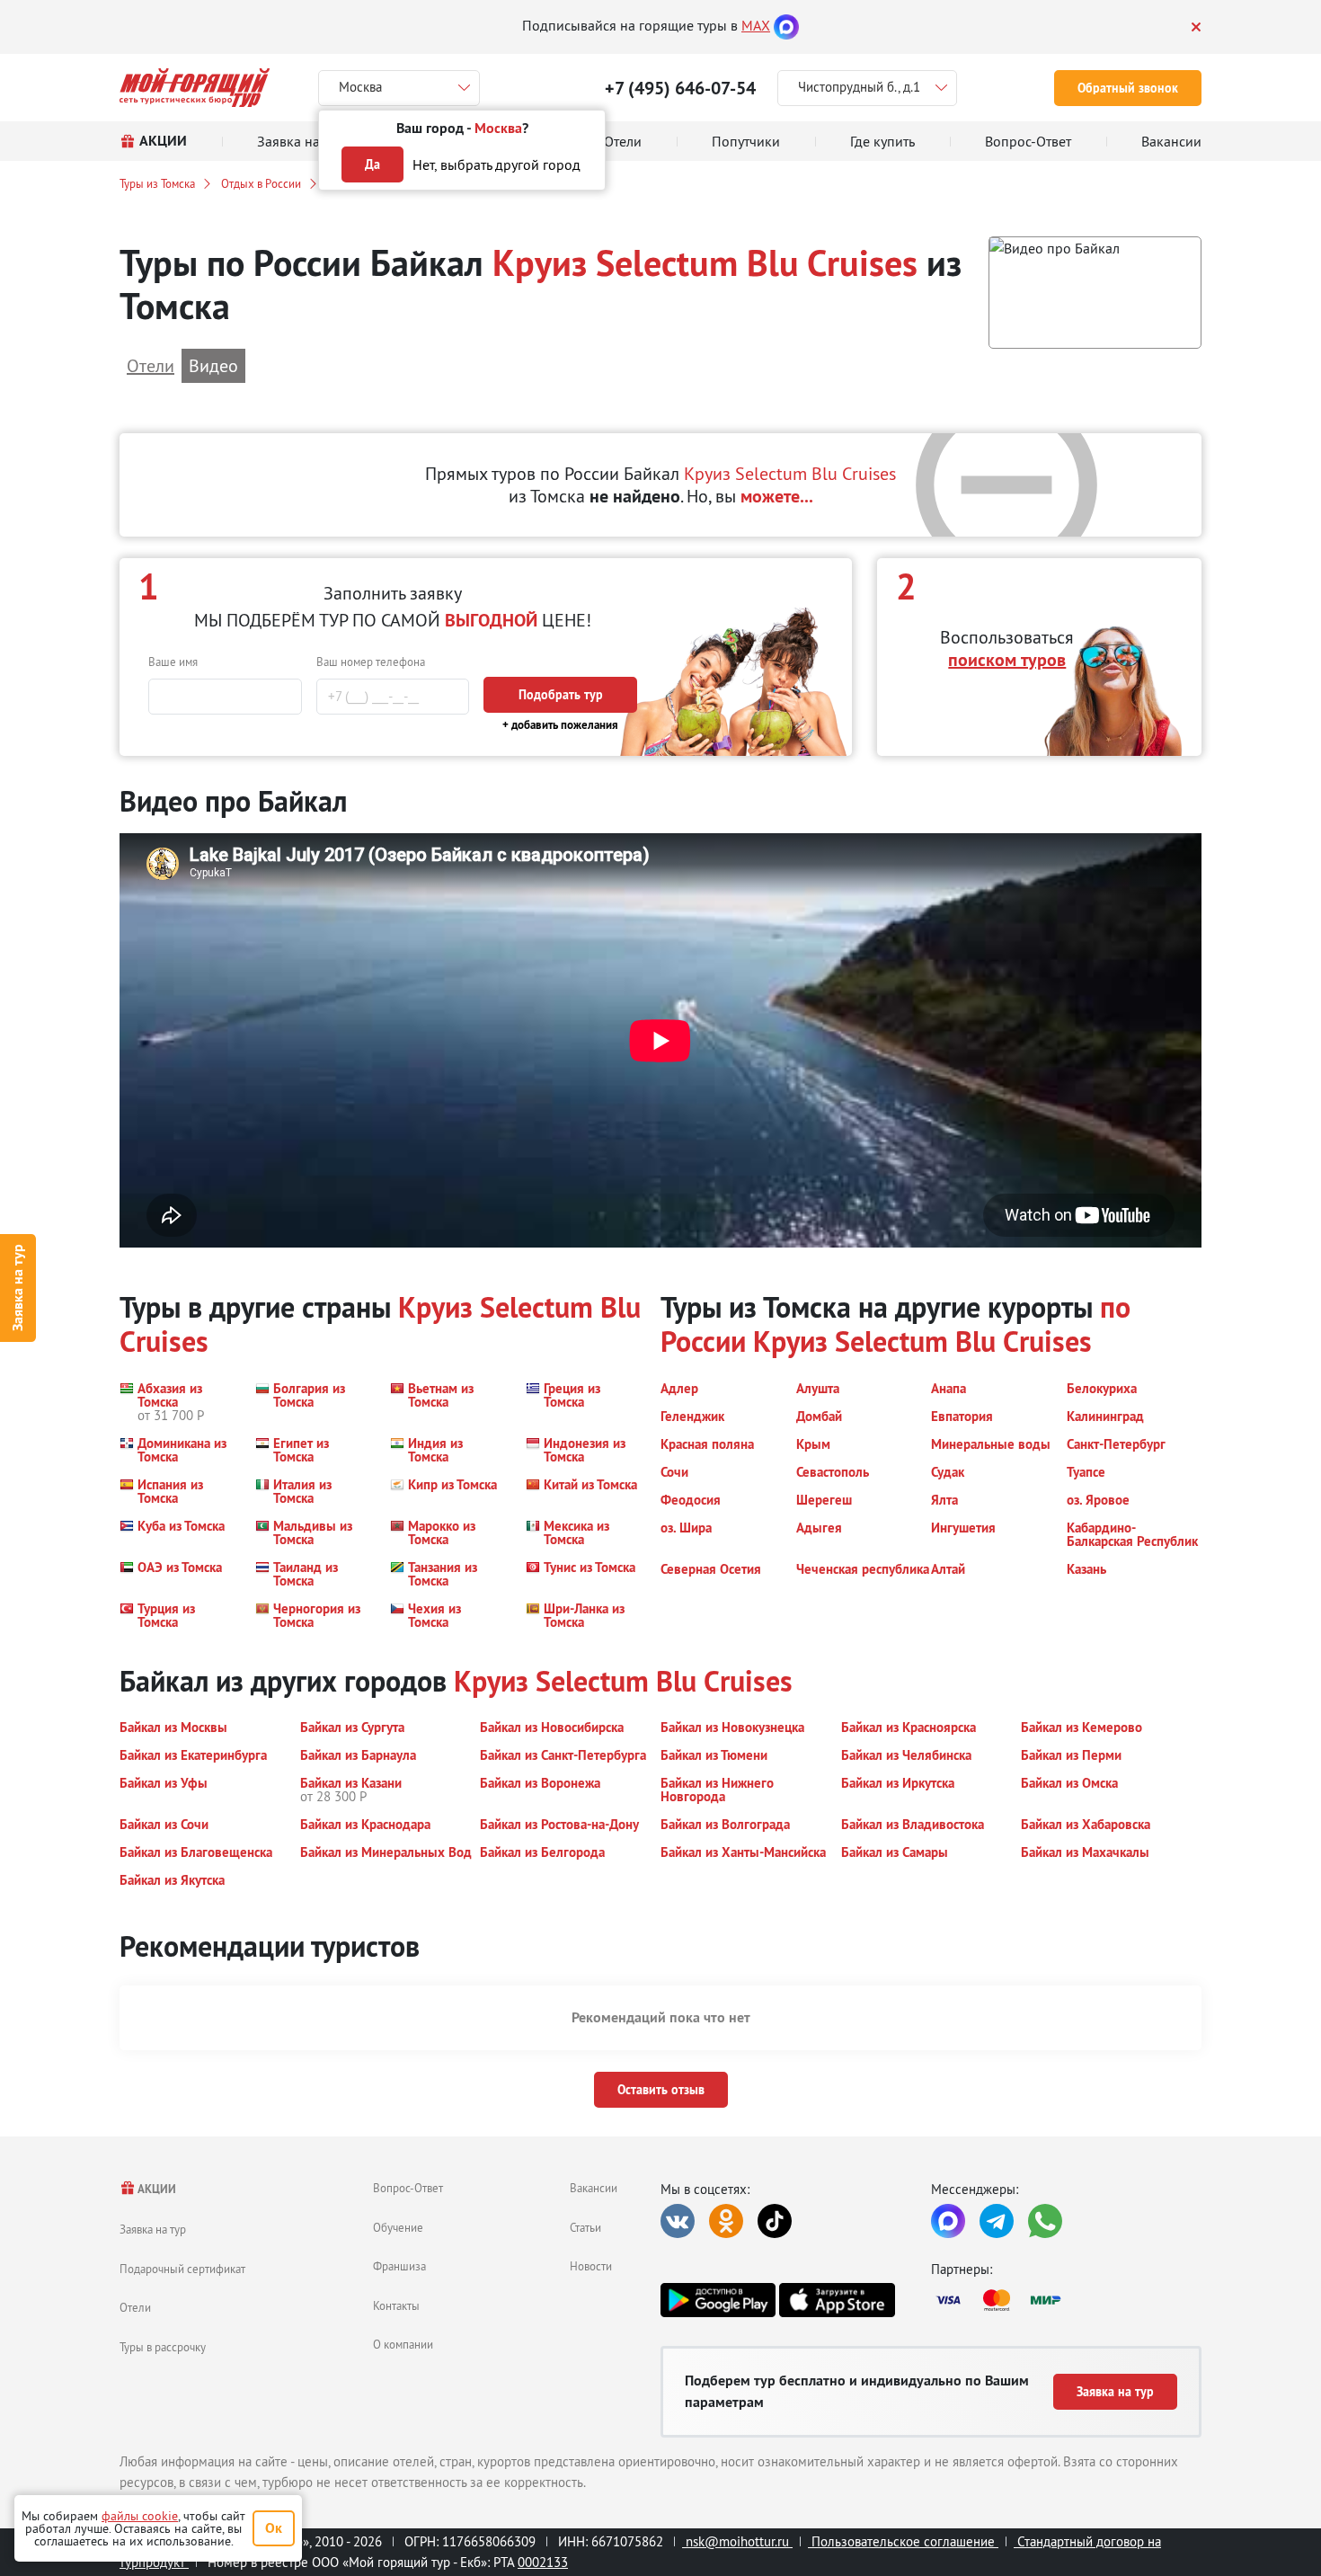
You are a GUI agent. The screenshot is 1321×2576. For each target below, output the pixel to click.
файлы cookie (140, 2516)
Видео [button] (213, 365)
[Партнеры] (1066, 2300)
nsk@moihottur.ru (737, 2541)
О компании (403, 2344)
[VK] (678, 2221)
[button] (1095, 293)
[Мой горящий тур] (195, 88)
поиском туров (1007, 660)
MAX (756, 25)
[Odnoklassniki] (726, 2221)
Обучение (398, 2227)
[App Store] (837, 2300)
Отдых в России (261, 183)
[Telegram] (997, 2221)
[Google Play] (718, 2300)
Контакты (396, 2305)
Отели (135, 2307)
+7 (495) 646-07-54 (680, 88)
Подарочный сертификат (182, 2269)
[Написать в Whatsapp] (1045, 2221)
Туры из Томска (157, 183)
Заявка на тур (18, 1288)
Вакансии (594, 2188)
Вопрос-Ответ (408, 2188)
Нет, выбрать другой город (496, 164)
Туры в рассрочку (163, 2347)
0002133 (543, 2562)
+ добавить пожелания (560, 725)
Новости (591, 2266)
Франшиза (399, 2266)
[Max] (786, 25)
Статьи (585, 2227)
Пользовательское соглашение (903, 2541)
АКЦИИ (156, 2189)
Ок (274, 2528)
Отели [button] (151, 365)
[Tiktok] (775, 2221)
